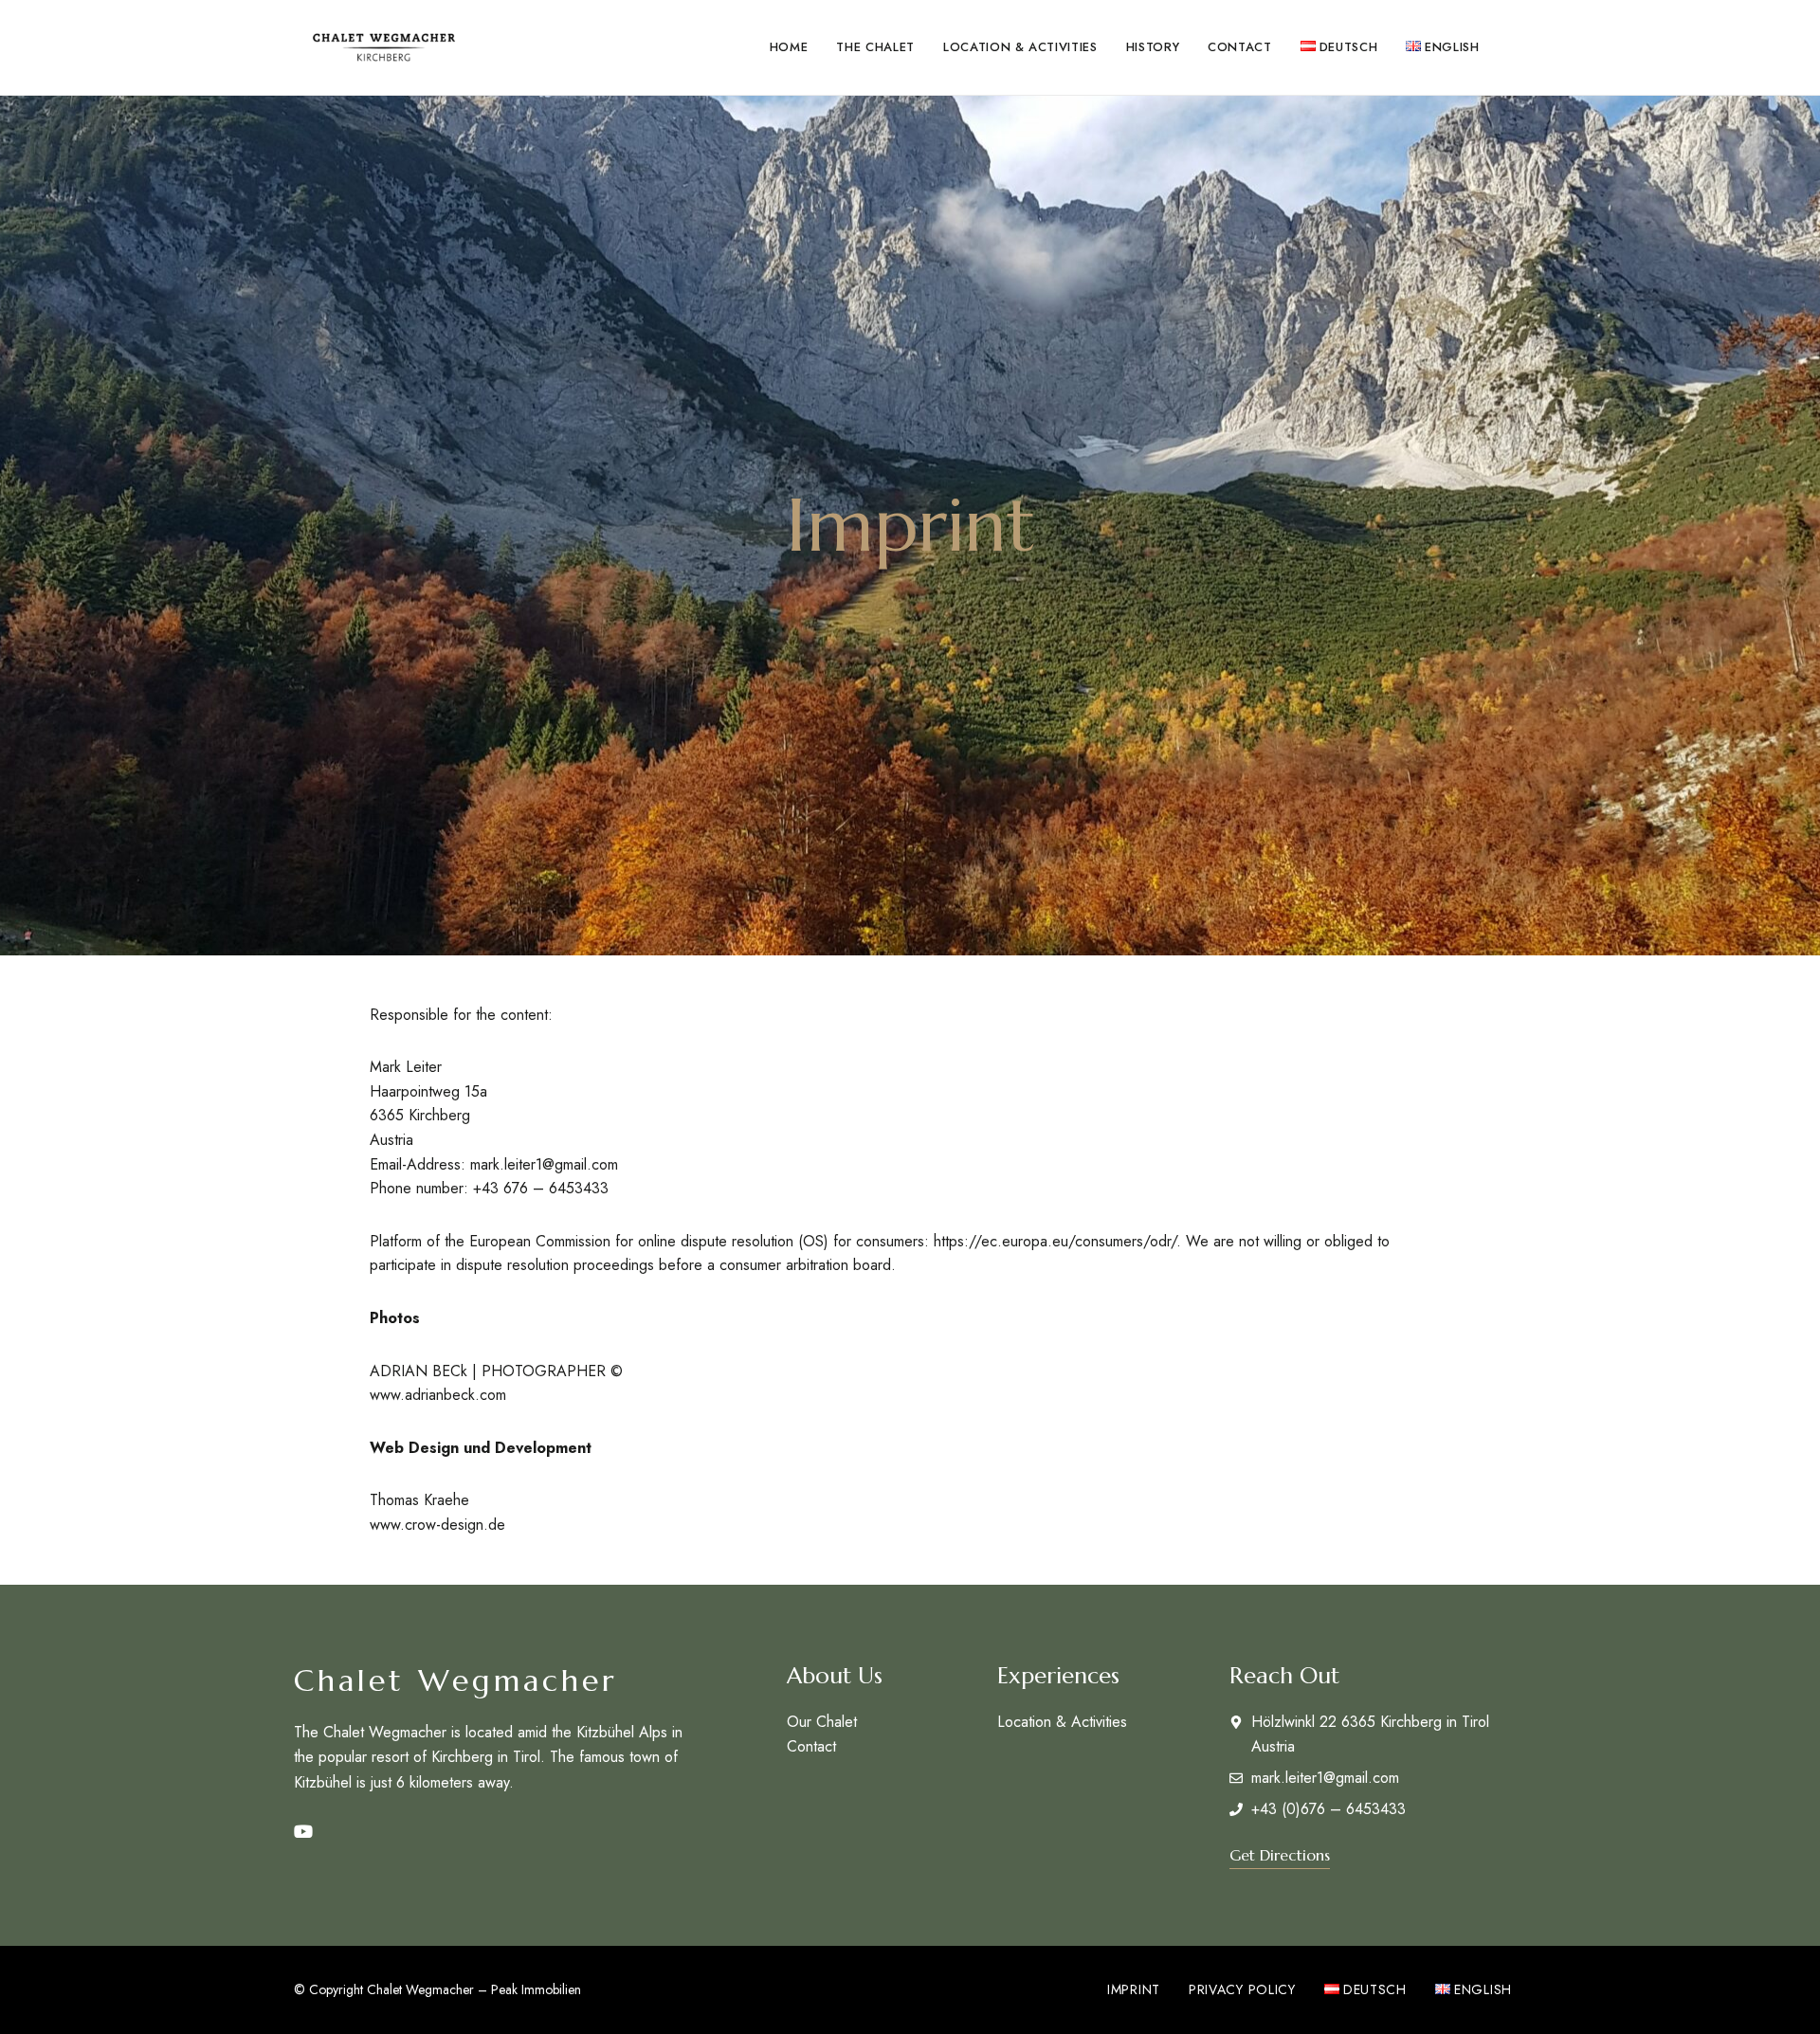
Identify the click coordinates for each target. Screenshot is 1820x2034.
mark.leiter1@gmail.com (544, 1164)
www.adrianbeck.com (438, 1395)
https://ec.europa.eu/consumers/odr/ (1055, 1241)
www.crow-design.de (437, 1525)
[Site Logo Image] (384, 47)
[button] (1280, 1855)
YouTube (303, 1832)
